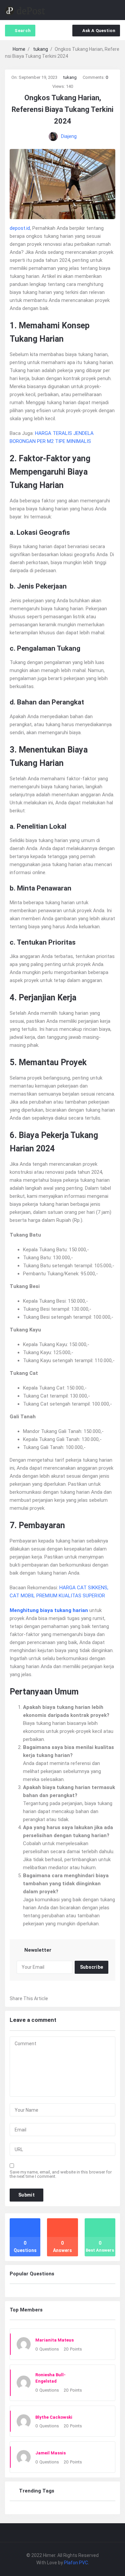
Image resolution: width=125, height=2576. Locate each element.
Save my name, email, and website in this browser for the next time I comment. (61, 2174)
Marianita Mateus (54, 2340)
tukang (70, 77)
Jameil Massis (50, 2453)
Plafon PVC (76, 2563)
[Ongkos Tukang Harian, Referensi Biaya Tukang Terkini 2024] (62, 183)
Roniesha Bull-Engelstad (50, 2378)
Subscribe (92, 1967)
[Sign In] (102, 10)
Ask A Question (99, 31)
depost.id (20, 228)
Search (23, 31)
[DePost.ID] (25, 10)
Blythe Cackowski (54, 2417)
